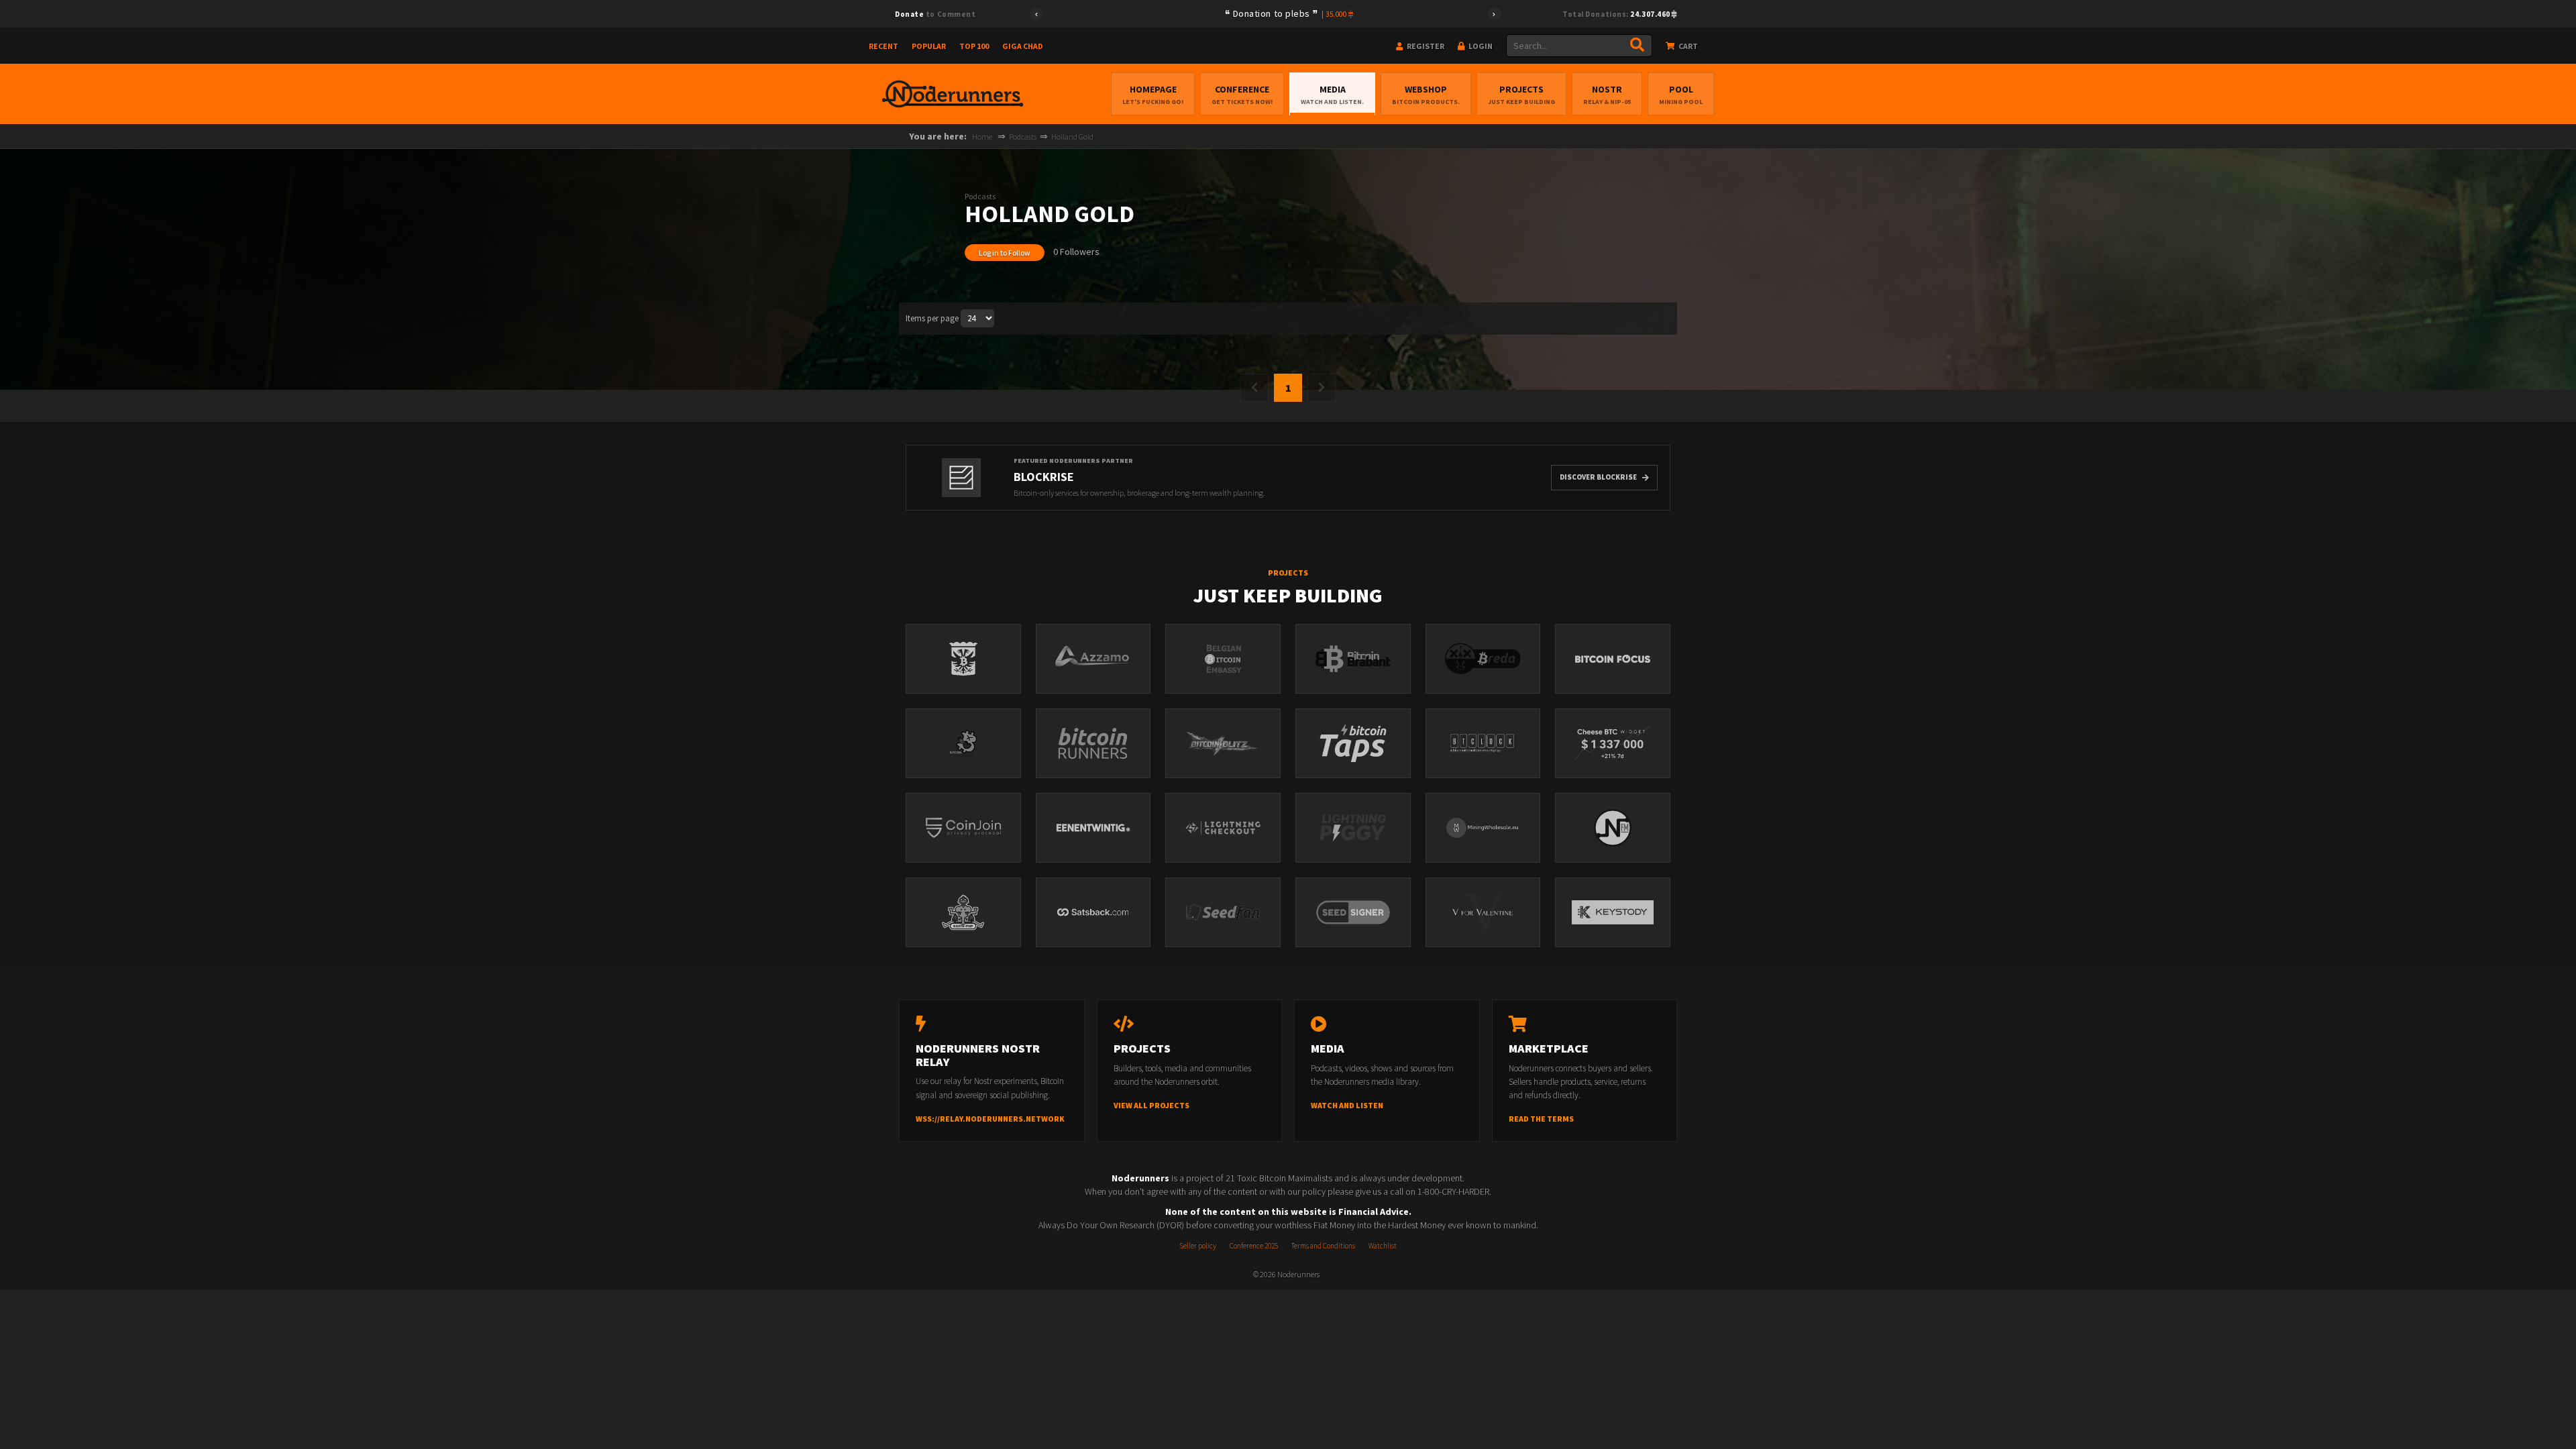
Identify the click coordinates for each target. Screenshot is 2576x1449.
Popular (929, 46)
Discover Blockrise (1598, 477)
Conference (1242, 95)
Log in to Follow (1005, 253)
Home (982, 137)
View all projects (1151, 1105)
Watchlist (1383, 1246)
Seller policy (1198, 1246)
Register (1425, 46)
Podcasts (1023, 137)
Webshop (1426, 95)
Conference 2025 (1254, 1246)
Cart (1687, 46)
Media (1332, 95)
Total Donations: (1617, 14)
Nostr (1607, 95)
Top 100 (974, 46)
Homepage (1153, 95)
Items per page (932, 318)
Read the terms (1541, 1119)
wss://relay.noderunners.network (990, 1119)
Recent (883, 46)
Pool (1681, 95)
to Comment (935, 14)
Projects (1521, 95)
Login (1480, 46)
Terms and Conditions (1323, 1246)
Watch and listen (1347, 1105)
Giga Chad (1023, 46)
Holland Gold (1072, 137)
